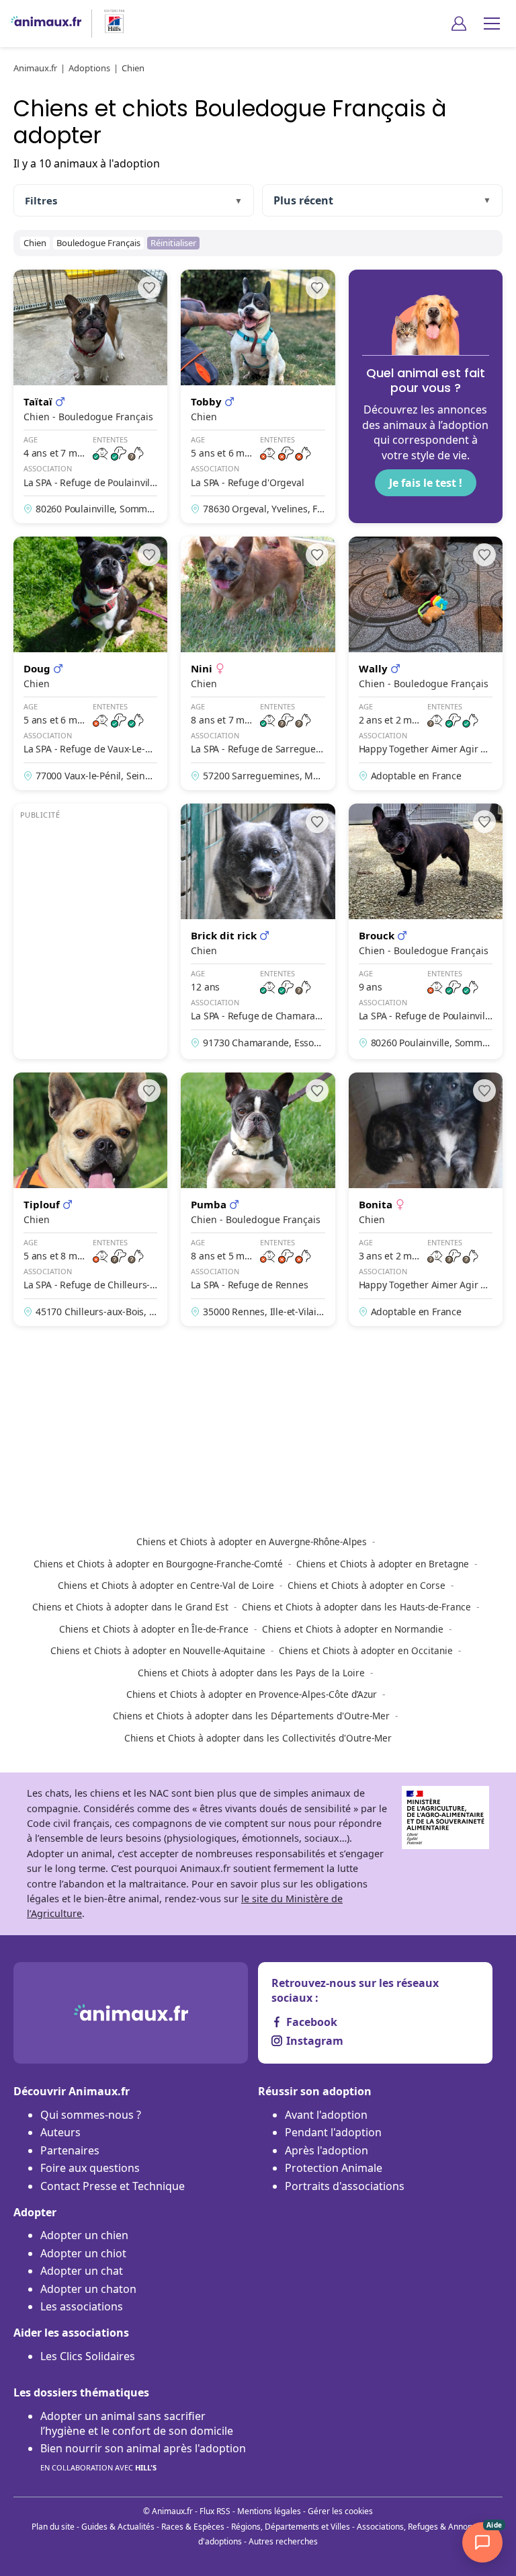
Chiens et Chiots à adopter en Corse (367, 1585)
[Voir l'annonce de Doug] (90, 663)
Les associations (82, 2306)
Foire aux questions (90, 2168)
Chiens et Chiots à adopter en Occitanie (366, 1650)
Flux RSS (215, 2511)
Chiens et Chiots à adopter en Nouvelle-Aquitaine (158, 1650)
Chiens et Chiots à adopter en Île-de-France (154, 1629)
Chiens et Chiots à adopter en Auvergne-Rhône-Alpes (252, 1541)
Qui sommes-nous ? (91, 2115)
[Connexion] (459, 24)
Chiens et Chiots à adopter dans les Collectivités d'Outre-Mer (258, 1738)
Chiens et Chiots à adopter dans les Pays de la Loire (251, 1673)
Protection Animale (334, 2168)
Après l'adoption (327, 2150)
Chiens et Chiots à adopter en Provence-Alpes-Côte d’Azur (252, 1694)
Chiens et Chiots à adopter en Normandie (353, 1629)
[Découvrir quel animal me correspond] (426, 396)
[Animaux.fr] (46, 23)
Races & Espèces (193, 2527)
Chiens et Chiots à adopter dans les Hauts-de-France (356, 1607)
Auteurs (60, 2132)
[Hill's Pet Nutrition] (109, 23)
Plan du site (53, 2527)
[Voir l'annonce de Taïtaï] (90, 396)
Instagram (315, 2041)
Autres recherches (283, 2541)
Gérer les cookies (340, 2511)
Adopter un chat (82, 2271)
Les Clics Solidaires (88, 2356)
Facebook (312, 2022)
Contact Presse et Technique (113, 2186)
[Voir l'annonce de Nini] (258, 663)
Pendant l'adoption (333, 2132)
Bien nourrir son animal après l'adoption (143, 2456)
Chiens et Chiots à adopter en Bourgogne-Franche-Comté (158, 1564)
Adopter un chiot (83, 2253)
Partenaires (70, 2150)
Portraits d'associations (345, 2186)
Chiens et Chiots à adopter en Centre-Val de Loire (166, 1585)
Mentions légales (269, 2511)
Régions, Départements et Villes (291, 2527)
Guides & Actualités (118, 2527)
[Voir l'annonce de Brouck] (426, 931)
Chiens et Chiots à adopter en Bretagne (383, 1564)
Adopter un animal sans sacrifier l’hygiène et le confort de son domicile (137, 2423)
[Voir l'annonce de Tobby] (258, 396)
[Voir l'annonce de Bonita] (426, 1199)
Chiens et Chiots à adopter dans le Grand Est (130, 1607)
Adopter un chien (84, 2235)
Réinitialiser (173, 243)
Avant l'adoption (326, 2115)
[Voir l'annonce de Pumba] (258, 1199)
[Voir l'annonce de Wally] (426, 663)
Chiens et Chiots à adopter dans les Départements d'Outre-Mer (251, 1716)
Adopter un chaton (88, 2289)
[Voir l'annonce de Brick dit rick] (258, 931)
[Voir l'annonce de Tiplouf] (90, 1199)
